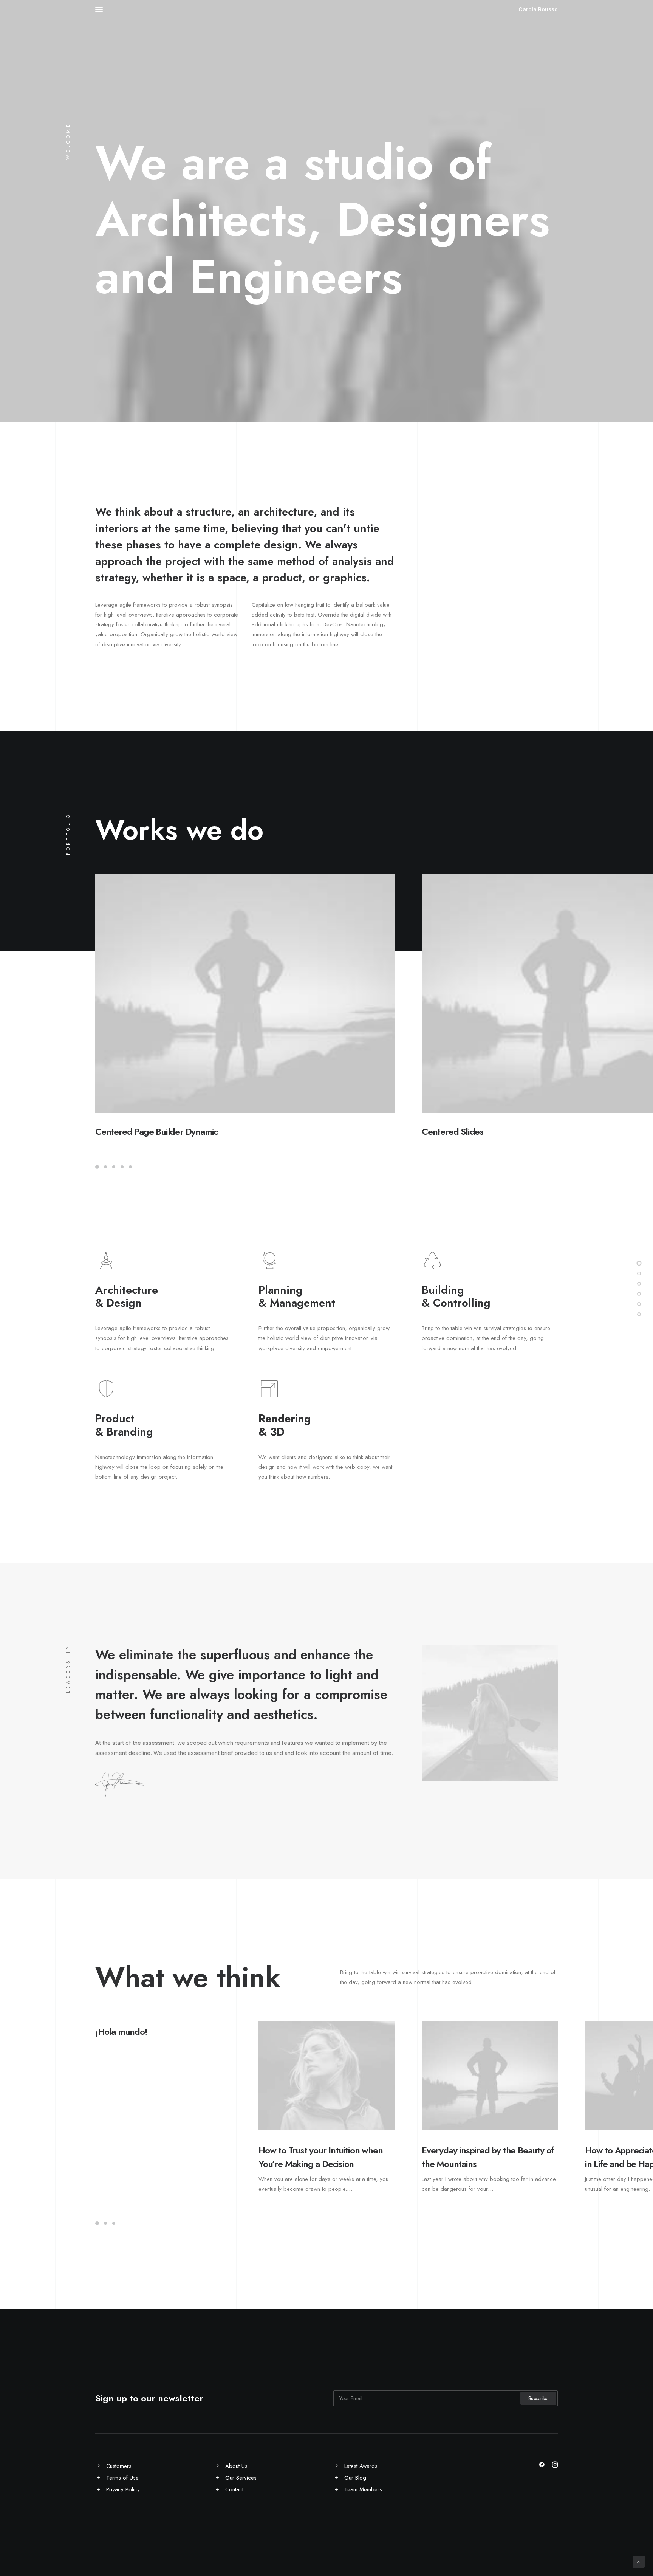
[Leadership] (639, 1304)
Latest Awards (361, 2466)
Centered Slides (453, 1132)
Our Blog (355, 2478)
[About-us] (639, 1273)
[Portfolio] (639, 1284)
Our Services (241, 2478)
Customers (119, 2466)
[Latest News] (639, 1314)
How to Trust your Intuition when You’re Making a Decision (321, 2157)
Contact (234, 2489)
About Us (236, 2466)
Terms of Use (122, 2478)
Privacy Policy (123, 2489)
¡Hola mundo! (121, 2032)
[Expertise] (639, 1294)
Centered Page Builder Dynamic (156, 1132)
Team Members (363, 2489)
